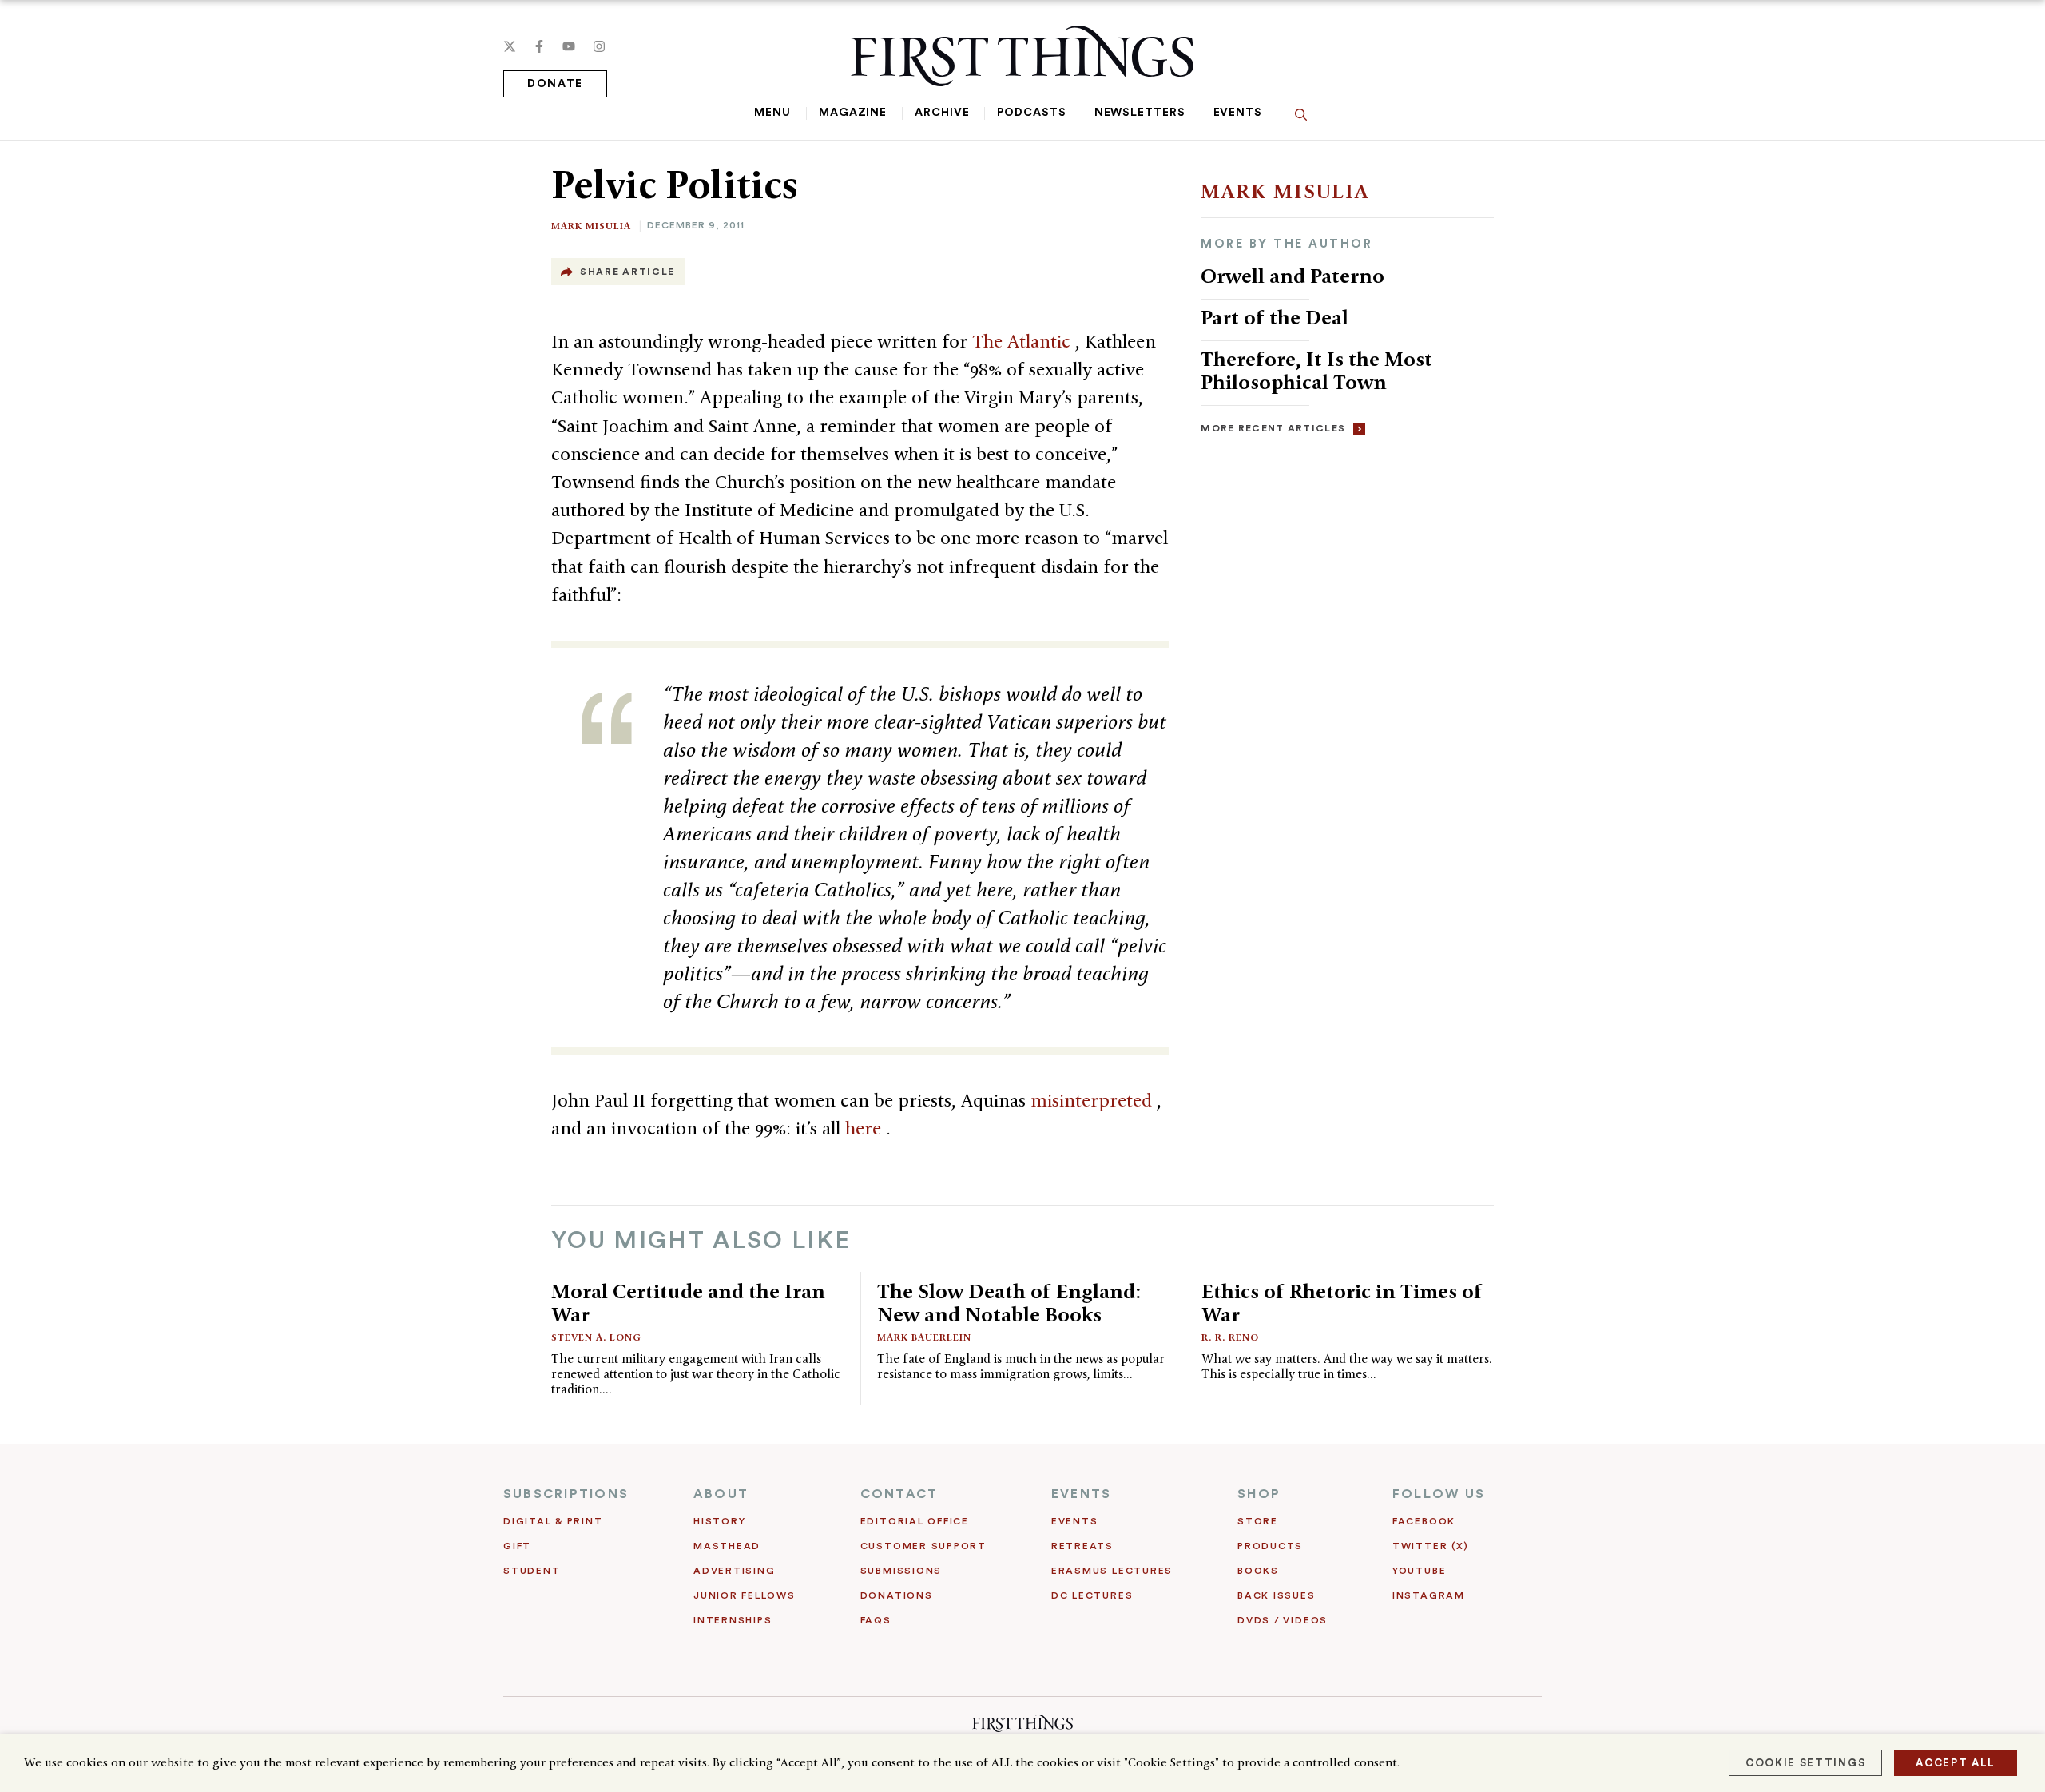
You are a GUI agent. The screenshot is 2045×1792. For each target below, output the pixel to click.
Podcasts (1031, 113)
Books (1258, 1571)
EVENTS (1081, 1494)
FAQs (876, 1620)
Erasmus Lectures (1112, 1571)
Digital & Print (553, 1521)
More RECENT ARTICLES (1273, 428)
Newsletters (1140, 113)
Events (1238, 113)
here (866, 1128)
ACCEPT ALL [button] (1956, 1763)
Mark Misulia (591, 226)
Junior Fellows (745, 1595)
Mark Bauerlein (924, 1337)
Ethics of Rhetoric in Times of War (1342, 1303)
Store (1258, 1521)
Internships (733, 1620)
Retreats (1082, 1546)
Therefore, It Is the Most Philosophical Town (1316, 370)
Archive (942, 113)
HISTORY (719, 1521)
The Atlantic (1024, 341)
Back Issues (1276, 1595)
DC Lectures (1092, 1595)
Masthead (727, 1546)
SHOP (1259, 1494)
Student (532, 1571)
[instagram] (599, 46)
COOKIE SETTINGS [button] (1805, 1763)
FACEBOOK (1424, 1521)
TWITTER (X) (1430, 1546)
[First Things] (1022, 56)
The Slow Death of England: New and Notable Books (1009, 1303)
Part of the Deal (1275, 317)
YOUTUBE (1419, 1571)
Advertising (734, 1571)
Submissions (901, 1571)
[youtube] (569, 46)
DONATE (555, 84)
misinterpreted (1094, 1100)
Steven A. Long (596, 1337)
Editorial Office (915, 1521)
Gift (517, 1546)
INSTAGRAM (1429, 1595)
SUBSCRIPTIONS (566, 1494)
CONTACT (899, 1494)
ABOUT (721, 1494)
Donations (897, 1595)
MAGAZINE (853, 113)
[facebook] (539, 46)
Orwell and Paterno (1293, 276)
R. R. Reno (1230, 1337)
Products (1270, 1546)
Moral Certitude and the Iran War (688, 1303)
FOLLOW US (1439, 1494)
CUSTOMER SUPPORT (923, 1546)
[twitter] (510, 46)
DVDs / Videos (1283, 1620)
